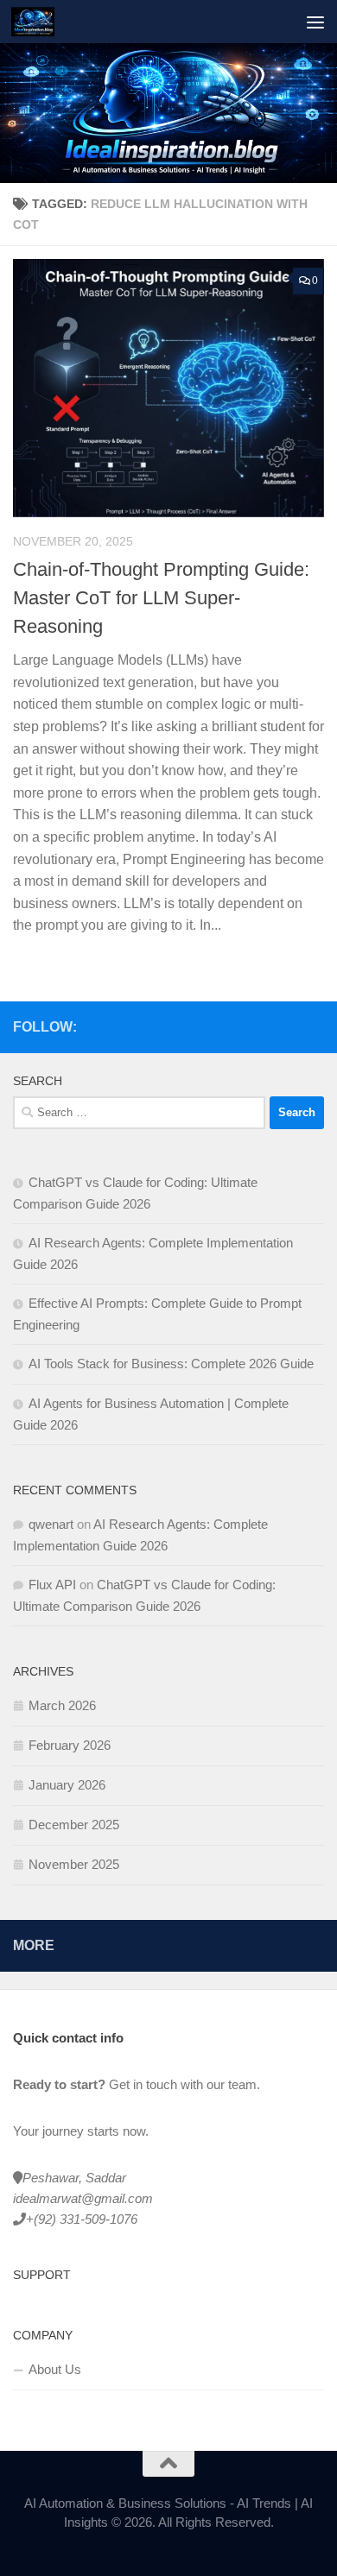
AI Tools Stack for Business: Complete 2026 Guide (171, 1364)
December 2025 (74, 1825)
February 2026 (70, 1745)
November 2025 (74, 1864)
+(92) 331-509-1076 (82, 2219)
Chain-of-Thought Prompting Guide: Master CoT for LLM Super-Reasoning (161, 598)
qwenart (51, 1524)
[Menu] (315, 22)
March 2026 (62, 1705)
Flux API (52, 1585)
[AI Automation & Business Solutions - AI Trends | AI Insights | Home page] (40, 22)
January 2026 (67, 1785)
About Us (55, 2369)
